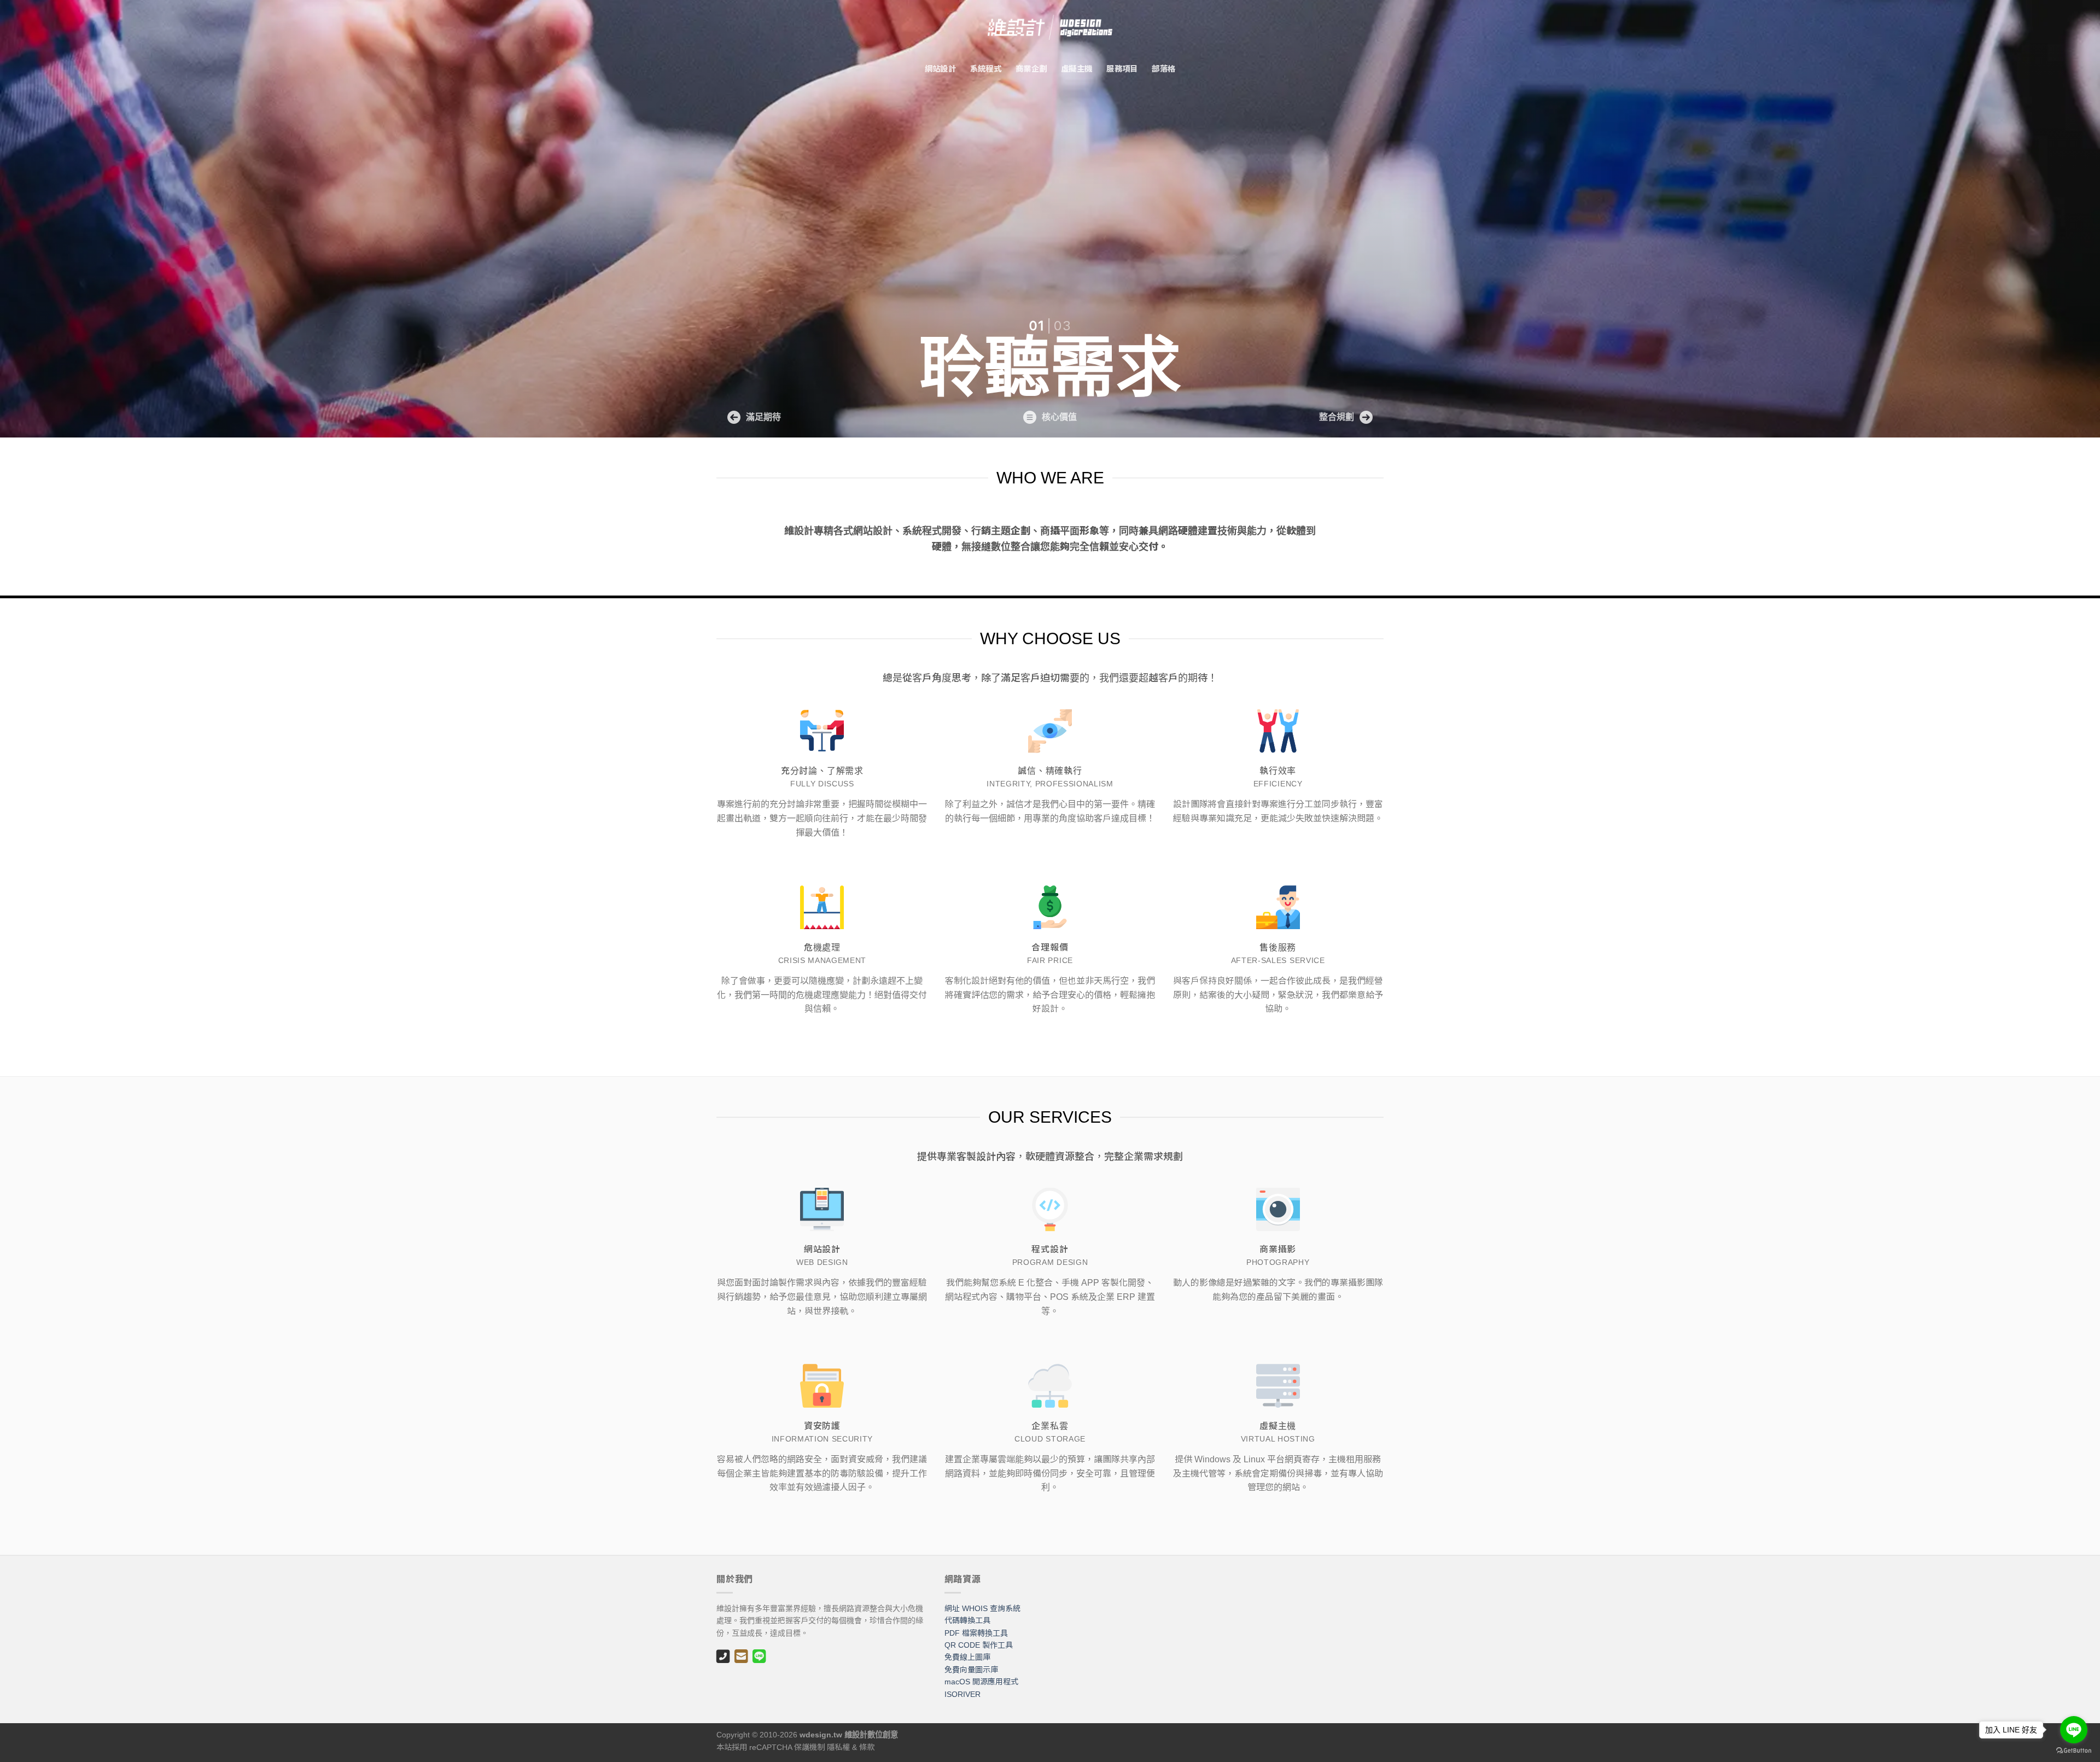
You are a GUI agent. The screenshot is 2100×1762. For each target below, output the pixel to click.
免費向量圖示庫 (971, 1670)
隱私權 (838, 1747)
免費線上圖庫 (967, 1657)
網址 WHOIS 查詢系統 (982, 1608)
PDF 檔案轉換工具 (976, 1633)
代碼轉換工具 (967, 1620)
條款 (867, 1747)
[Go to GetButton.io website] (2074, 1751)
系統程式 (986, 68)
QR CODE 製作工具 (979, 1645)
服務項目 (1122, 68)
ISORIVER (962, 1694)
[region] (1050, 219)
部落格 (1163, 68)
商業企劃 (1031, 68)
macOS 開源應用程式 (981, 1682)
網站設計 (940, 68)
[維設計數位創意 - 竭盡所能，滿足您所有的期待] (1050, 27)
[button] (754, 417)
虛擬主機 (1077, 68)
